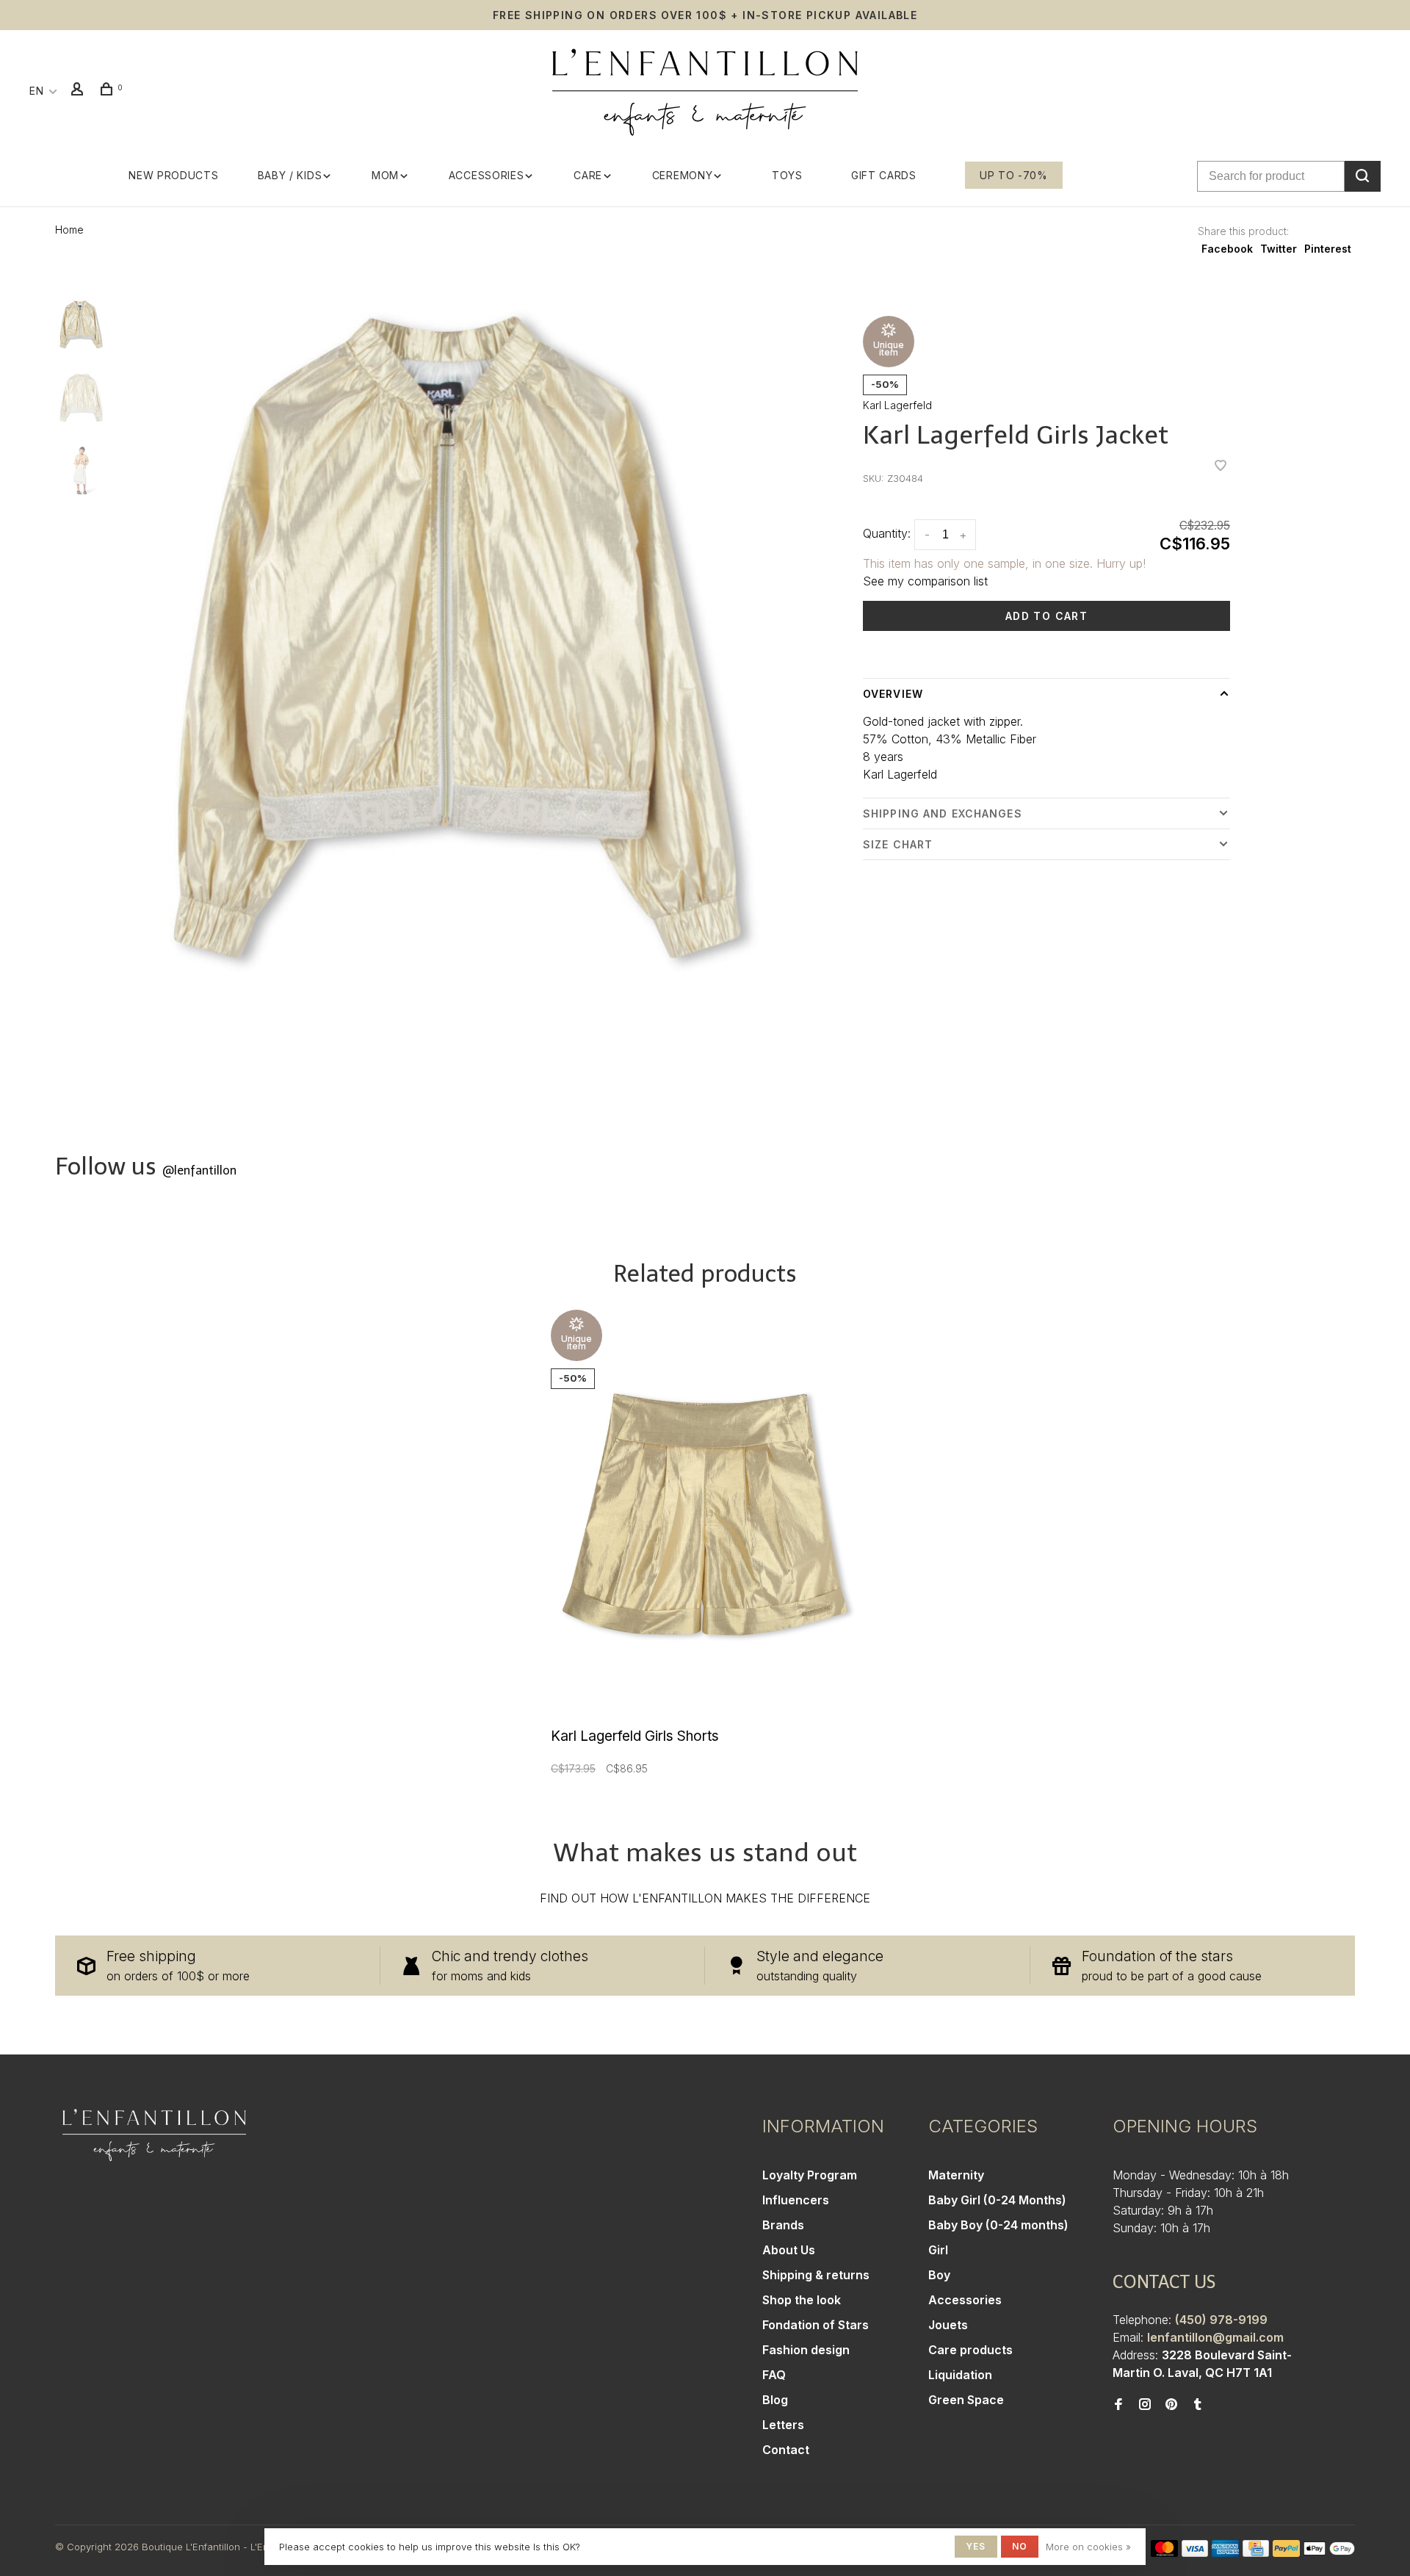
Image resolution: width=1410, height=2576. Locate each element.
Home (69, 230)
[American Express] (1225, 2552)
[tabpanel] (457, 637)
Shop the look (802, 2300)
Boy (939, 2275)
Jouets (948, 2325)
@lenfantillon (199, 1170)
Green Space (966, 2400)
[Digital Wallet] (1329, 2552)
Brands (783, 2225)
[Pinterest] (1171, 2405)
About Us (789, 2250)
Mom (385, 175)
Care (588, 175)
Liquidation (960, 2375)
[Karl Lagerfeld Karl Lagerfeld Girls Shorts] (705, 1515)
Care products (970, 2350)
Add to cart (1046, 616)
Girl (938, 2250)
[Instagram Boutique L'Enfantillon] (1145, 2405)
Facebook (1227, 249)
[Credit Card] (1256, 2552)
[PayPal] (1286, 2552)
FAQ (774, 2375)
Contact (786, 2450)
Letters (783, 2425)
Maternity (956, 2175)
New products (173, 175)
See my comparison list (925, 581)
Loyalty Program (810, 2175)
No (1020, 2546)
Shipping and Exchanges (943, 813)
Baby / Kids (290, 175)
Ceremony (683, 175)
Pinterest (1328, 249)
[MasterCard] (1164, 2552)
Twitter (1279, 249)
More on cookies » (1088, 2547)
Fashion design (806, 2350)
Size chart (898, 844)
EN (36, 91)
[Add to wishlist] (1221, 466)
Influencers (796, 2200)
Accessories (487, 175)
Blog (775, 2400)
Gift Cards (884, 175)
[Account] (79, 91)
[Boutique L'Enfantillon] (154, 2135)
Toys (787, 175)
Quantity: (887, 533)
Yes (976, 2546)
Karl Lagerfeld (897, 405)
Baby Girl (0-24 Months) (997, 2200)
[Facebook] (1118, 2405)
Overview (893, 694)
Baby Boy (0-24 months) (998, 2225)
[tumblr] (1198, 2405)
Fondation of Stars (816, 2325)
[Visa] (1195, 2552)
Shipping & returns (816, 2275)
